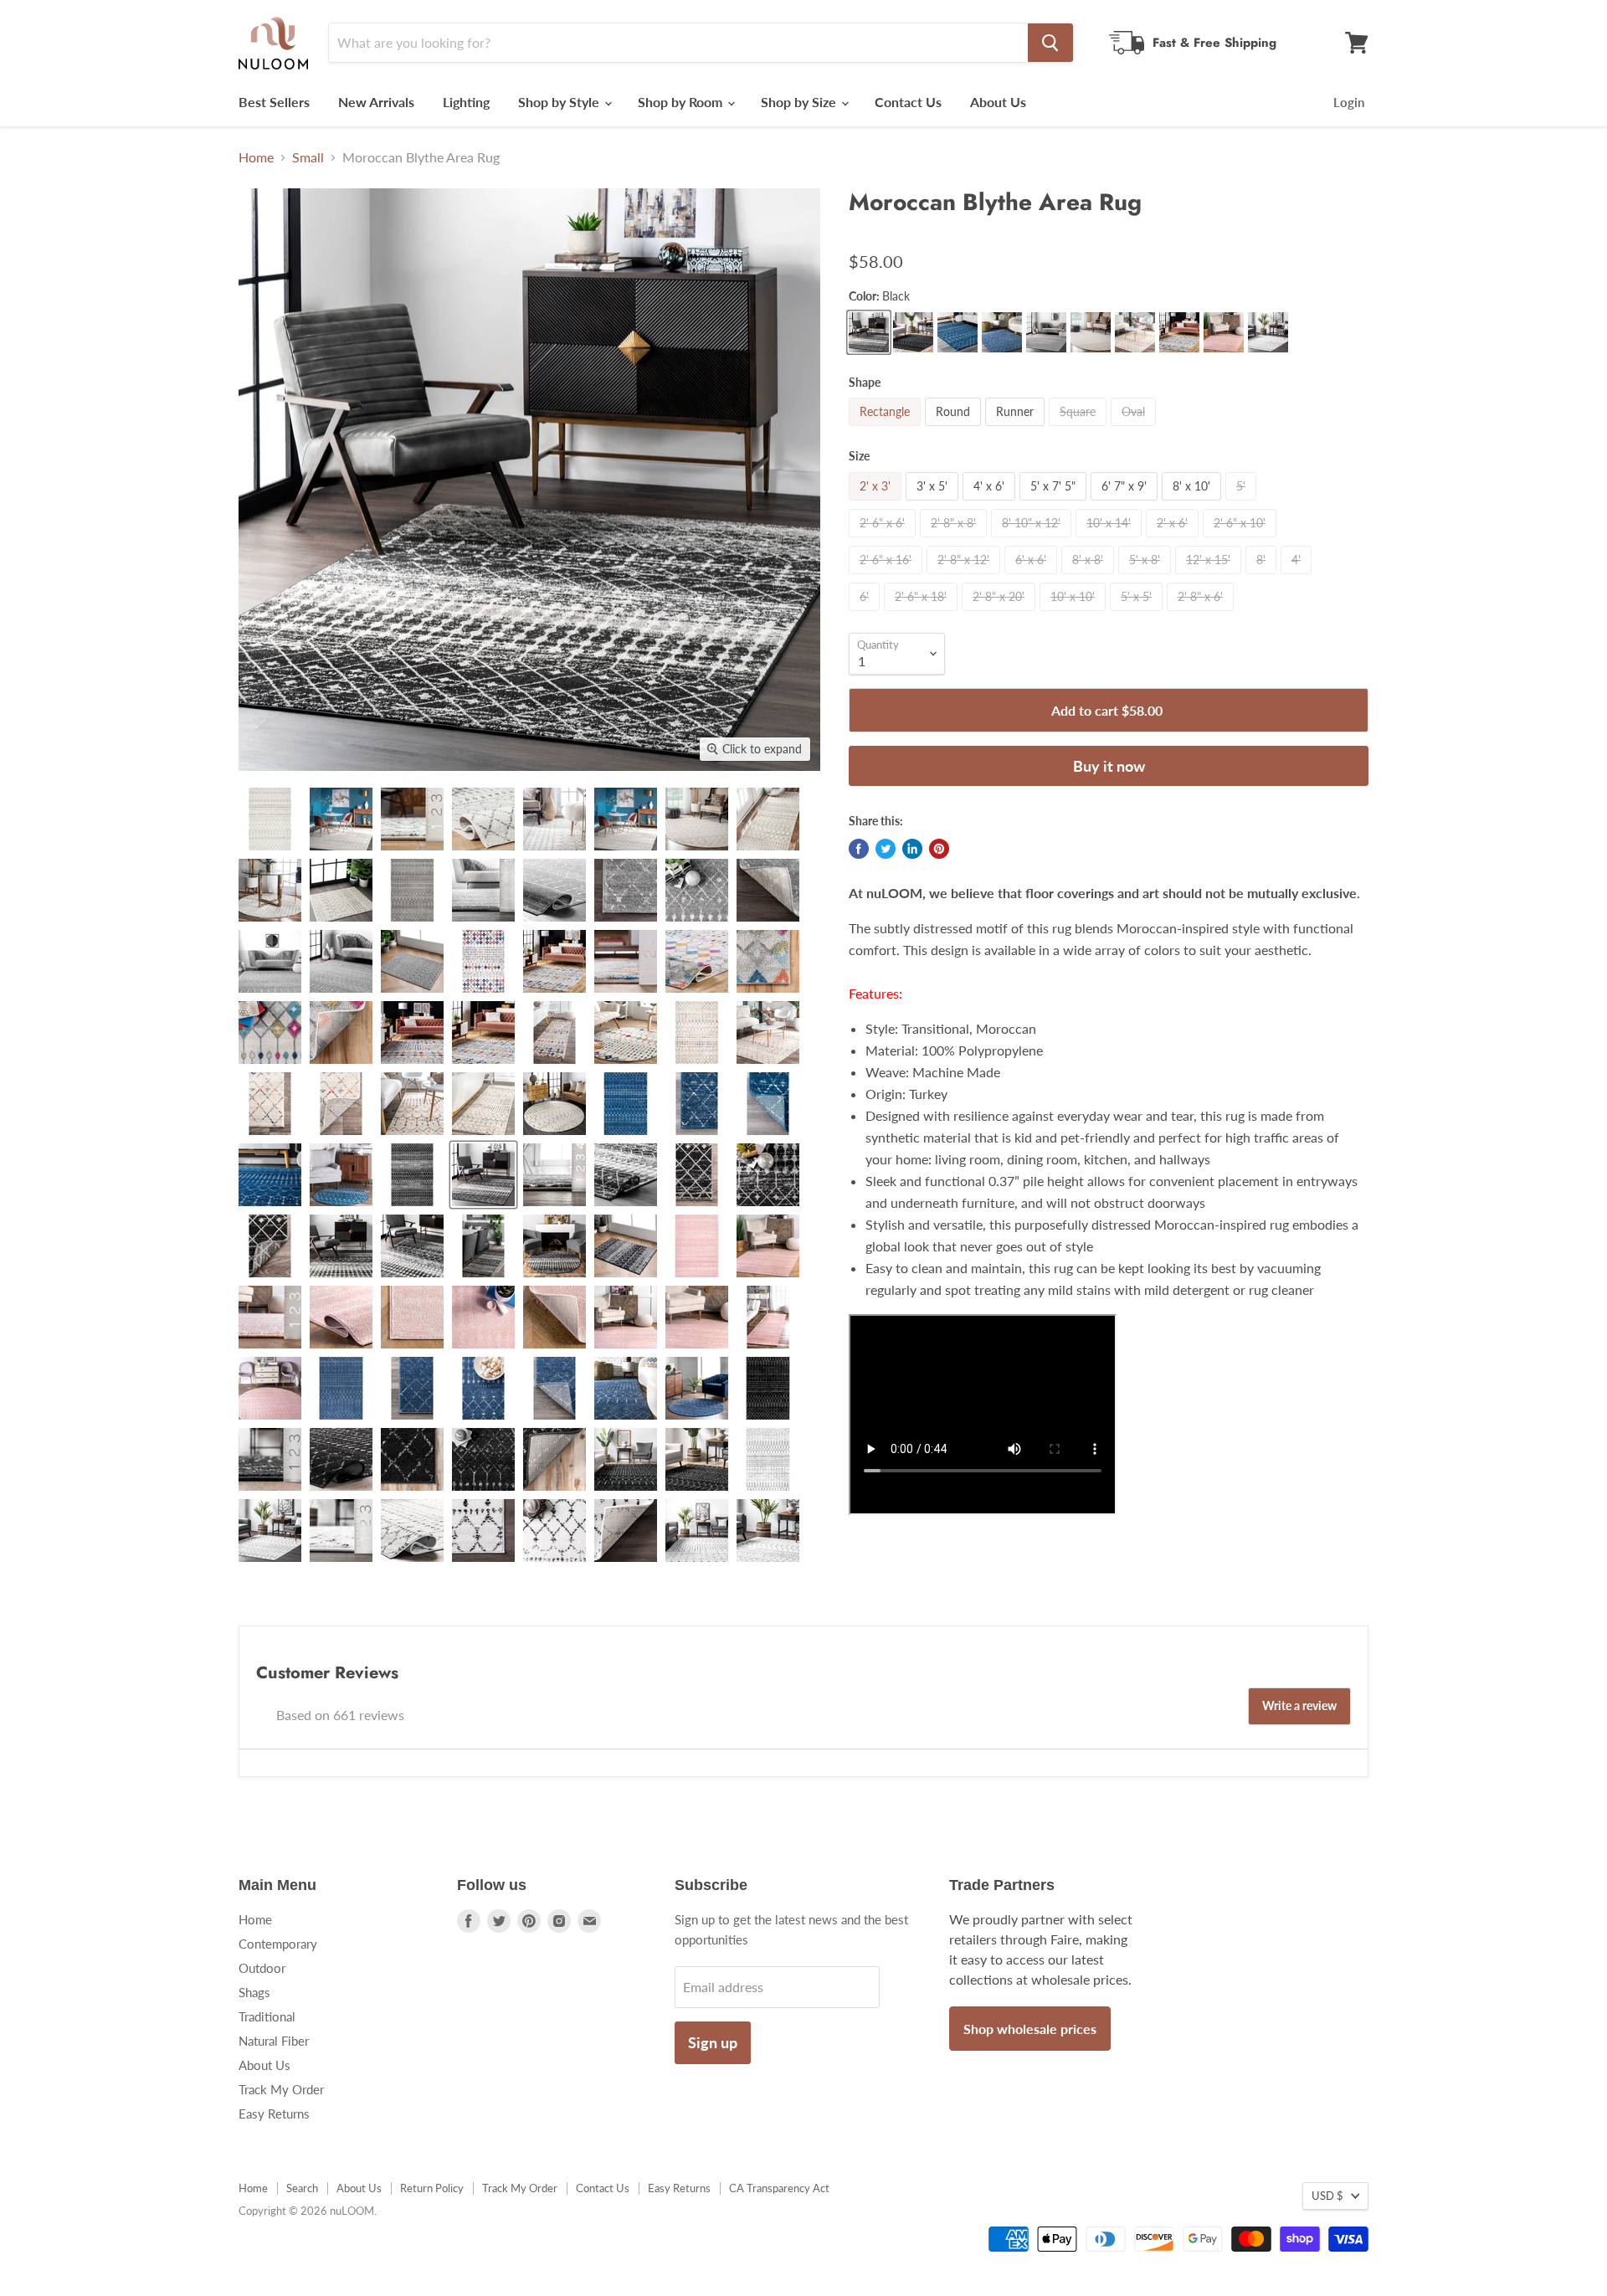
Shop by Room (682, 102)
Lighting (466, 102)
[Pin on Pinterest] (939, 849)
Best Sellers (274, 102)
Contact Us (908, 102)
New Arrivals (376, 102)
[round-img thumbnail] (626, 819)
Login (1349, 102)
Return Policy (432, 2188)
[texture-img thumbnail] (697, 890)
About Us (998, 102)
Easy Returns (274, 2114)
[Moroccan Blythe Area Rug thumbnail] (270, 819)
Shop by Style (560, 102)
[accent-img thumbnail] (412, 961)
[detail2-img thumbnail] (341, 961)
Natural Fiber (274, 2041)
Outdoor (262, 1968)
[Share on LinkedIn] (912, 849)
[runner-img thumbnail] (554, 1032)
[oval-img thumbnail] (697, 819)
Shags (254, 1992)
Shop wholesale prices (1030, 2029)
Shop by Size (800, 102)
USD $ (1327, 2196)
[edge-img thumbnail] (626, 890)
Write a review (1299, 1705)
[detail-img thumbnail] (554, 819)
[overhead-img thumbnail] (412, 890)
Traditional (267, 2016)
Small (308, 157)
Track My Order (281, 2089)
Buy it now (1109, 766)
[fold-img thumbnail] (483, 819)
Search (302, 2188)
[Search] (1050, 43)
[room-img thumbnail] (341, 819)
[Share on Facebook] (859, 849)
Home (256, 157)
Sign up (713, 2042)
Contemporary (278, 1944)
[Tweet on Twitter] (886, 849)
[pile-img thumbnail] (412, 819)
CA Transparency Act (779, 2188)
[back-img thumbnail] (768, 890)
